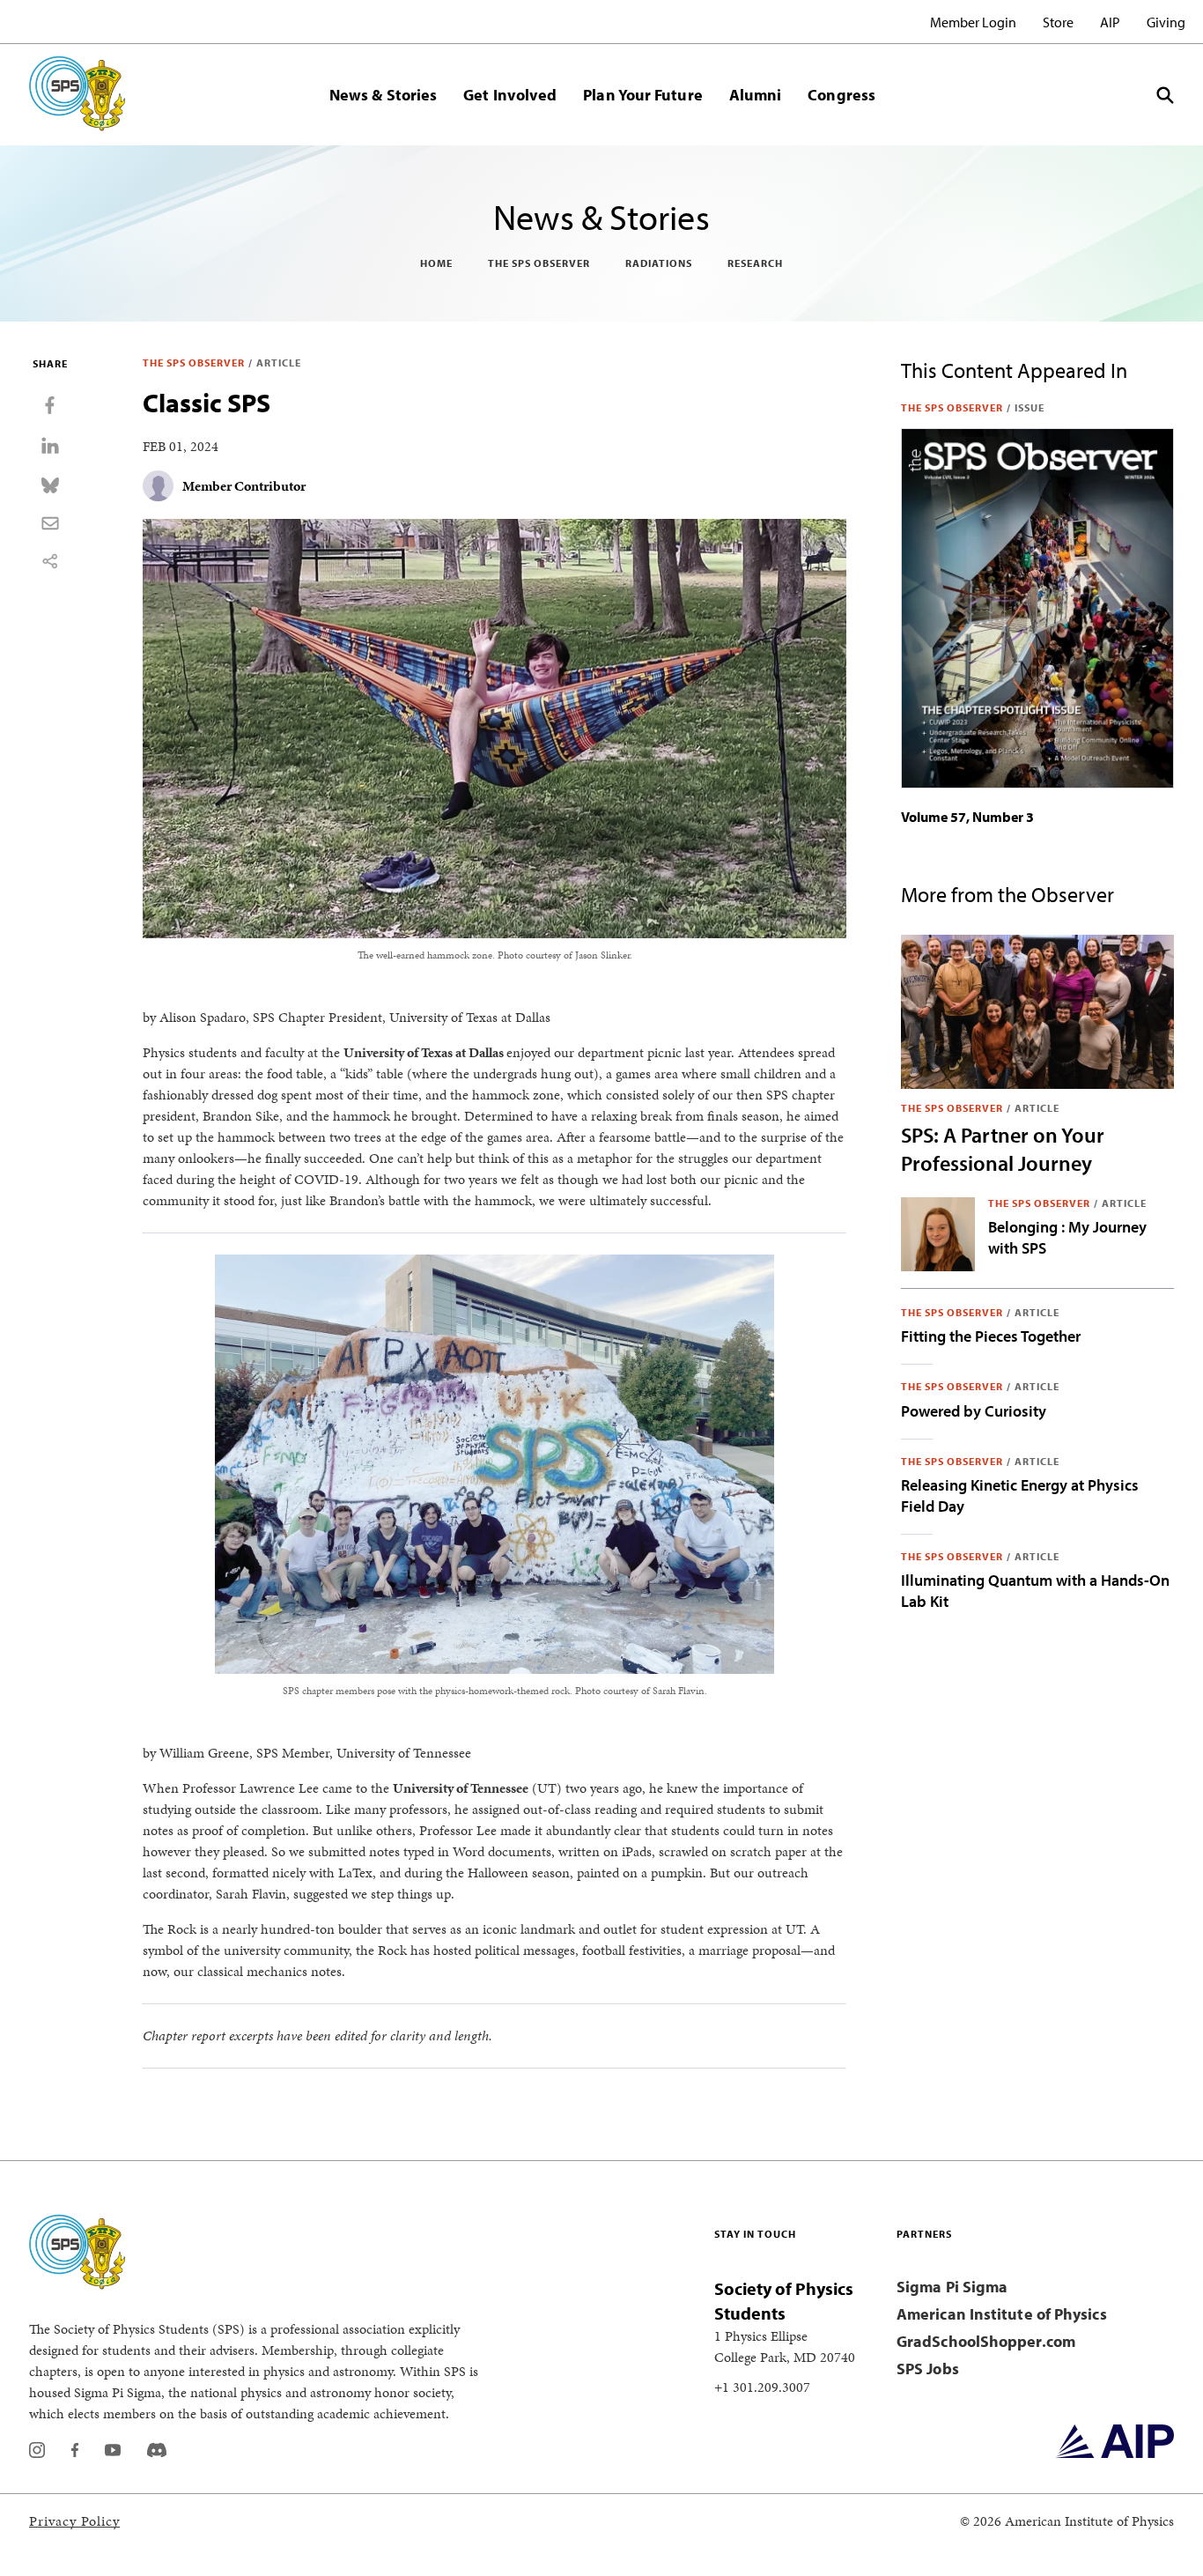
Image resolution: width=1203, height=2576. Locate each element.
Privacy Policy (74, 2521)
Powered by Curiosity (974, 1411)
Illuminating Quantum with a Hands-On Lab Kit (1035, 1591)
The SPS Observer (539, 263)
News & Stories (383, 95)
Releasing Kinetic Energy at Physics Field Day (1020, 1495)
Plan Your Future (642, 95)
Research (755, 263)
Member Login (973, 22)
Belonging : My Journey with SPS (1067, 1237)
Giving (1166, 22)
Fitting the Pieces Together (991, 1336)
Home (436, 263)
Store (1058, 22)
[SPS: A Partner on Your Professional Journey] (1037, 1011)
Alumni (756, 95)
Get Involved (510, 95)
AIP (1110, 22)
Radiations (659, 263)
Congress (841, 95)
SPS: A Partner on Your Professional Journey (1003, 1149)
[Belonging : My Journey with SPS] (938, 1234)
